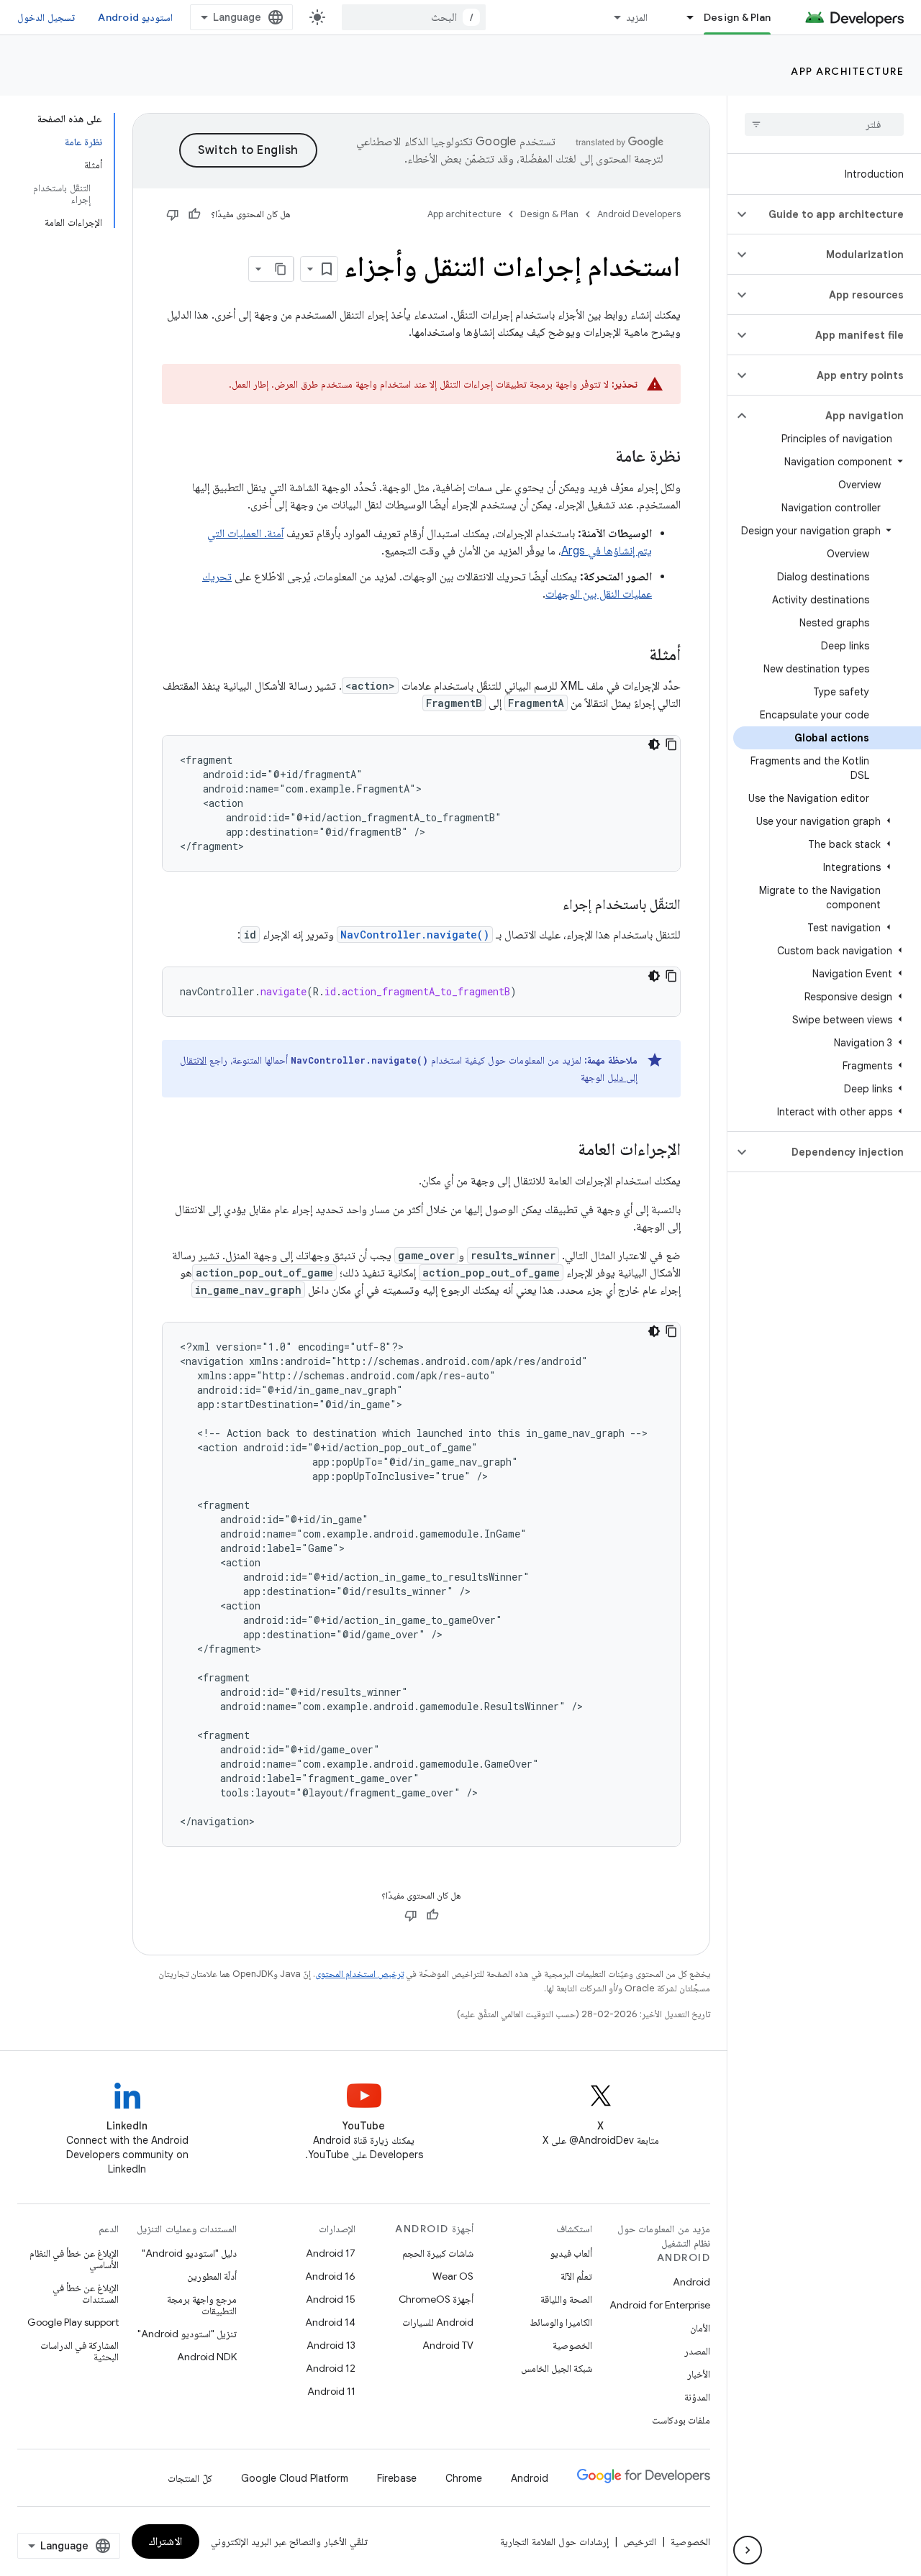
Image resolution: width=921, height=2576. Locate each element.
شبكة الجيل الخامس (557, 2368)
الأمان (700, 2328)
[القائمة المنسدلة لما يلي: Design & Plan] (684, 17)
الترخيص (640, 2541)
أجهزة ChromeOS (436, 2299)
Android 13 (331, 2345)
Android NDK (207, 2357)
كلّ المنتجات (190, 2478)
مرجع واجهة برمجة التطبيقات (202, 2305)
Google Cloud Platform (295, 2478)
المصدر (697, 2351)
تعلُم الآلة (576, 2276)
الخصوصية (572, 2345)
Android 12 (331, 2368)
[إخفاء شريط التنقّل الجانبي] (748, 2550)
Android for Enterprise (660, 2305)
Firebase (397, 2478)
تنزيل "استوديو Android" (187, 2334)
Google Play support (73, 2322)
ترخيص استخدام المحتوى (359, 1974)
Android (691, 2282)
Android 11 (331, 2391)
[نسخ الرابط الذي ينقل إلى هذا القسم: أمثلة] (635, 656)
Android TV (448, 2345)
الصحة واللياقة (566, 2299)
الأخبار (699, 2374)
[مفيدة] (194, 214)
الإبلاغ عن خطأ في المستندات (86, 2293)
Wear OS (453, 2276)
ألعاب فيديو (571, 2253)
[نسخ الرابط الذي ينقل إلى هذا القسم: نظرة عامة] (601, 457)
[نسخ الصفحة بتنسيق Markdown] (281, 269)
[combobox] (414, 17)
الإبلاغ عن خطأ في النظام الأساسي (74, 2259)
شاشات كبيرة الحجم (438, 2253)
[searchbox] (824, 124)
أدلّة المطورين (212, 2276)
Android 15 (331, 2299)
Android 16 (330, 2276)
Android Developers (639, 214)
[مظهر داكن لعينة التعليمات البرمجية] (654, 744)
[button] (836, 214)
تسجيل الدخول (46, 17)
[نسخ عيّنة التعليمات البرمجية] (671, 744)
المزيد (637, 17)
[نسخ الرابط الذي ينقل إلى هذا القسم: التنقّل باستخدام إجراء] (548, 905)
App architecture (847, 71)
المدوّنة (697, 2397)
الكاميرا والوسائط (561, 2322)
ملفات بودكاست (681, 2420)
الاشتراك (165, 2541)
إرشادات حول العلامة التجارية (554, 2541)
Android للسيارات (438, 2322)
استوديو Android (135, 17)
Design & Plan (737, 17)
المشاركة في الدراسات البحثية (80, 2351)
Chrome (464, 2478)
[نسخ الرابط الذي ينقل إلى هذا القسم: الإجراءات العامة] (563, 1151)
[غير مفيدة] (173, 214)
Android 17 (331, 2253)
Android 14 (330, 2322)
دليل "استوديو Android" (189, 2253)
